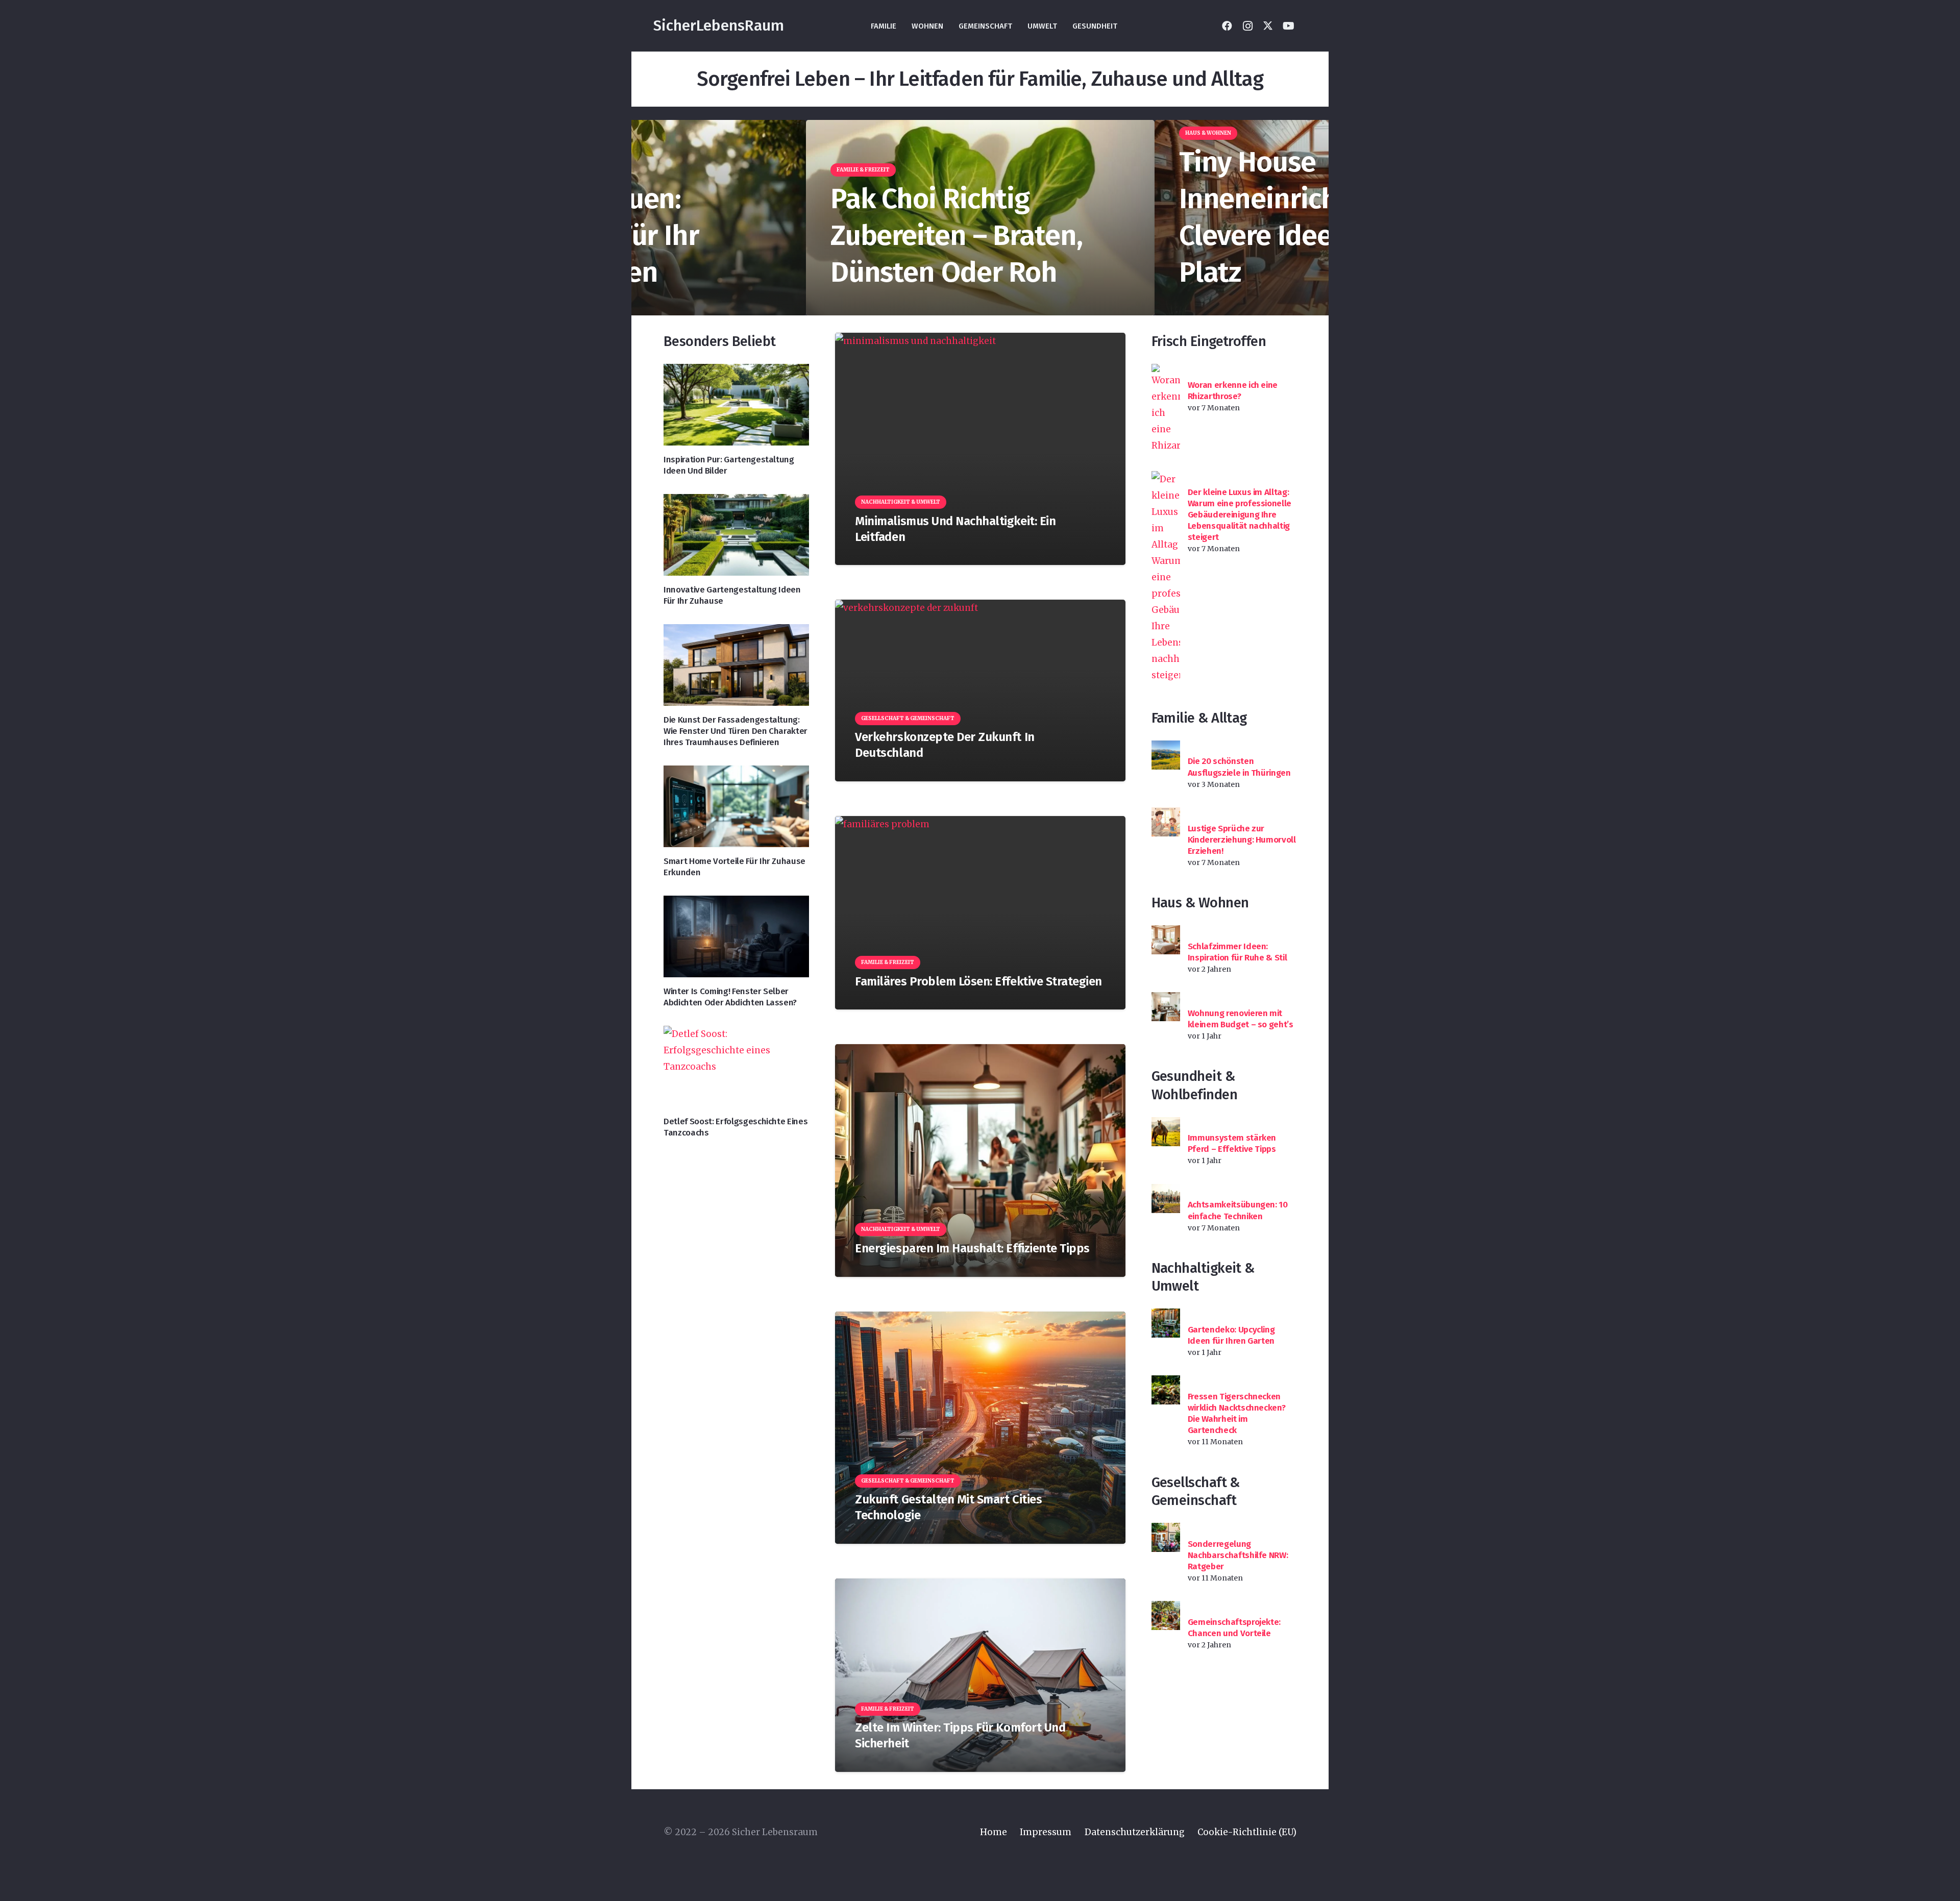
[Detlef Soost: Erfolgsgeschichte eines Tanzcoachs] (736, 1067)
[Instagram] (1247, 26)
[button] (1309, 26)
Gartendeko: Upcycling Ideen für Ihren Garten (1231, 1335)
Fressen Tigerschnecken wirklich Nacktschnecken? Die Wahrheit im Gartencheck (1237, 1413)
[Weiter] (1311, 218)
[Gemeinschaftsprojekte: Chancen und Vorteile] (1166, 1615)
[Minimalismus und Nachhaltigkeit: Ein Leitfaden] (980, 449)
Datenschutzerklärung (1135, 1832)
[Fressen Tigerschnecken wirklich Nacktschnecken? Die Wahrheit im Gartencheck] (1166, 1390)
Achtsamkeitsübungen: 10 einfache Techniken (1238, 1210)
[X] (1268, 26)
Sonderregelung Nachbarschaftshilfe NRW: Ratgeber (1238, 1555)
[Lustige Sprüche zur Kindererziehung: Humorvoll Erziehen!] (1166, 822)
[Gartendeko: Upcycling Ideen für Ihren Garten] (1166, 1323)
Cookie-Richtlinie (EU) (1247, 1832)
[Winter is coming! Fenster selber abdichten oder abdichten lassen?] (736, 936)
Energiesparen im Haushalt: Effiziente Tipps (972, 1248)
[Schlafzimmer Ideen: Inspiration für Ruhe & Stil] (1166, 940)
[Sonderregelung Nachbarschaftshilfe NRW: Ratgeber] (1166, 1537)
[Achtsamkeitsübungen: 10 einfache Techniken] (1166, 1199)
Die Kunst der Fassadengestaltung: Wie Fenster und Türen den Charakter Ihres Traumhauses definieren (736, 731)
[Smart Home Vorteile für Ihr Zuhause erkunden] (736, 806)
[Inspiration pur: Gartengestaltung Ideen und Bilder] (736, 405)
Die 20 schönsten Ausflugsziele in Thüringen (1239, 767)
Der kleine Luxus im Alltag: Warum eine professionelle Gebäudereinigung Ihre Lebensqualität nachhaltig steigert (1240, 515)
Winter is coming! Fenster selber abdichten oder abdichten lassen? (730, 997)
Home (994, 1832)
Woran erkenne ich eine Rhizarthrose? (1233, 391)
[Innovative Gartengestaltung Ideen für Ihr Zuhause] (736, 535)
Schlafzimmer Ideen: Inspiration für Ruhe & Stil (1238, 952)
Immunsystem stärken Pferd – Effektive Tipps (1232, 1143)
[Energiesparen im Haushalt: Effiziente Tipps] (980, 1160)
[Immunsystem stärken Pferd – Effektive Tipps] (1166, 1132)
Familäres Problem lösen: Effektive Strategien (978, 981)
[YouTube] (1288, 26)
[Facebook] (1227, 26)
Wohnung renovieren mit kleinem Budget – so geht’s (1241, 1019)
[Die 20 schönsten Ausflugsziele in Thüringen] (1166, 755)
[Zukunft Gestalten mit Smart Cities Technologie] (980, 1428)
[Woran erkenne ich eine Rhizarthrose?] (1166, 409)
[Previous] (649, 218)
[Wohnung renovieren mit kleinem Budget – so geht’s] (1166, 1007)
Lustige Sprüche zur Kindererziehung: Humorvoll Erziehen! (1242, 840)
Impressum (1046, 1832)
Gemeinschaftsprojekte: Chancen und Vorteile (1234, 1628)
